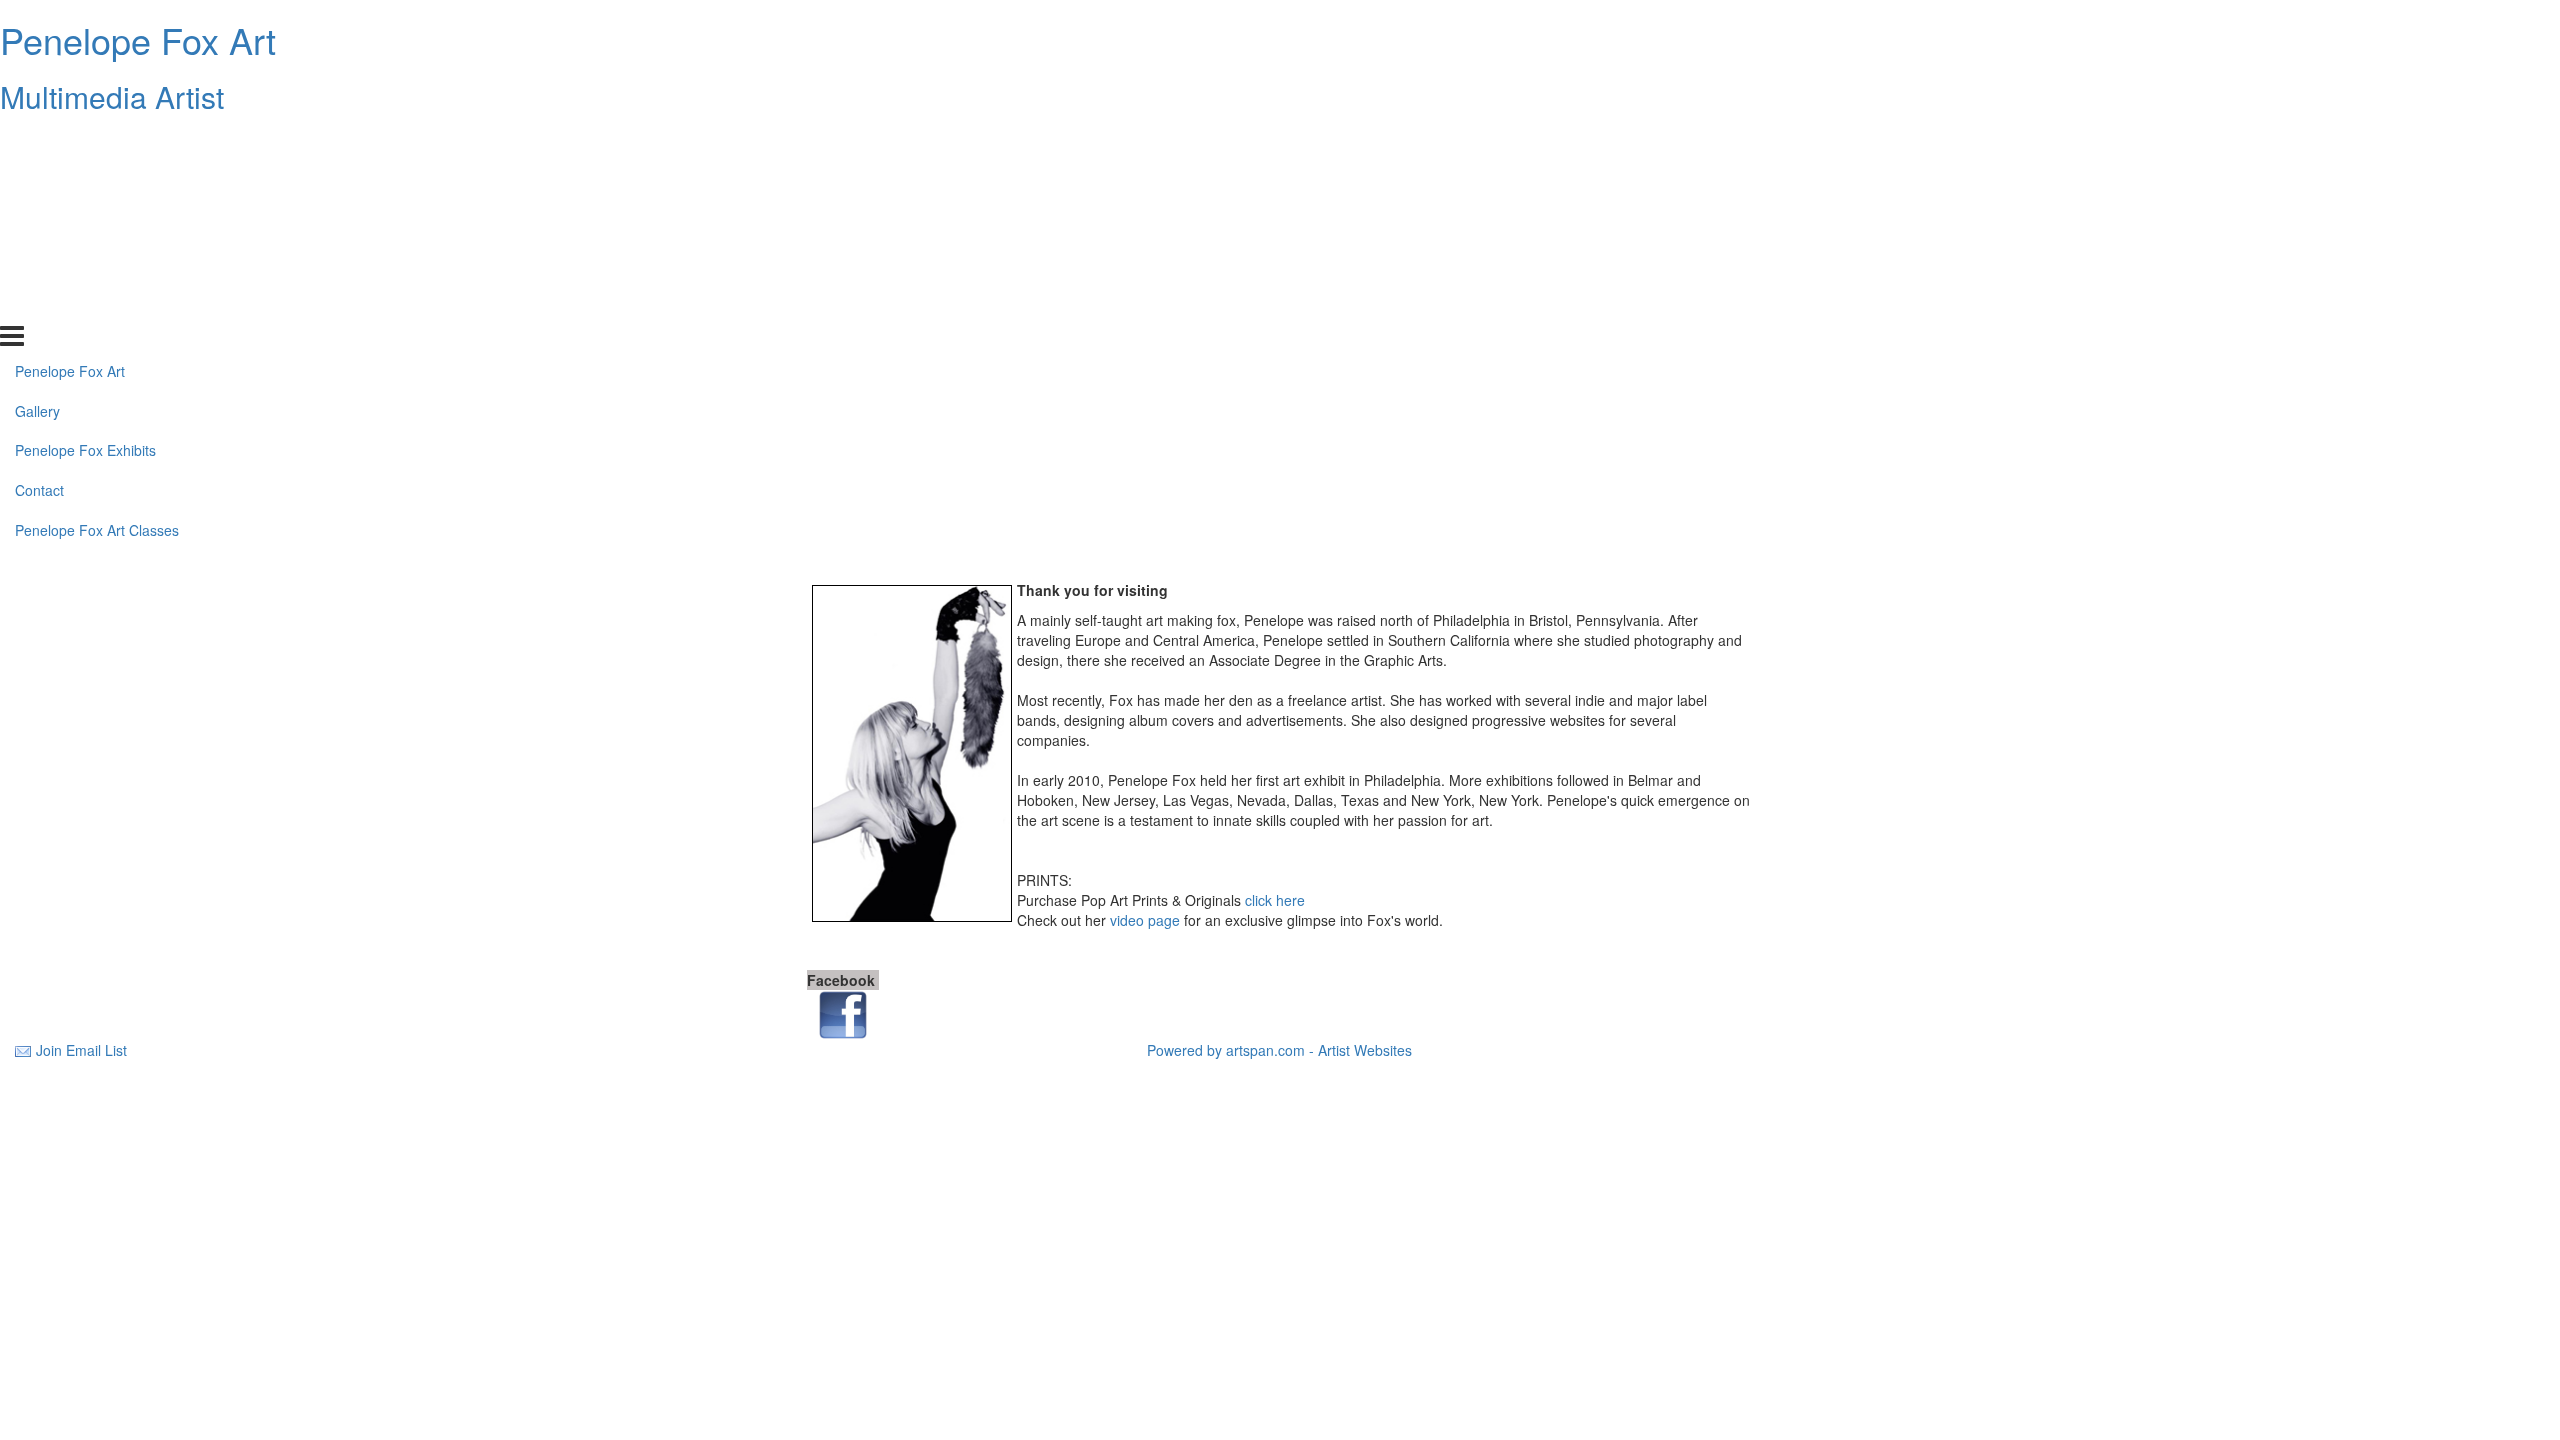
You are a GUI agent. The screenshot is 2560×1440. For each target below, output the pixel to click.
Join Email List (81, 1050)
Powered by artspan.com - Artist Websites (1279, 1050)
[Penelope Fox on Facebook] (843, 1013)
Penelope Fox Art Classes (97, 303)
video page (1145, 920)
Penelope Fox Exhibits (85, 223)
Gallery (37, 183)
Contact (39, 263)
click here (1275, 900)
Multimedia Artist (112, 96)
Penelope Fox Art (138, 39)
